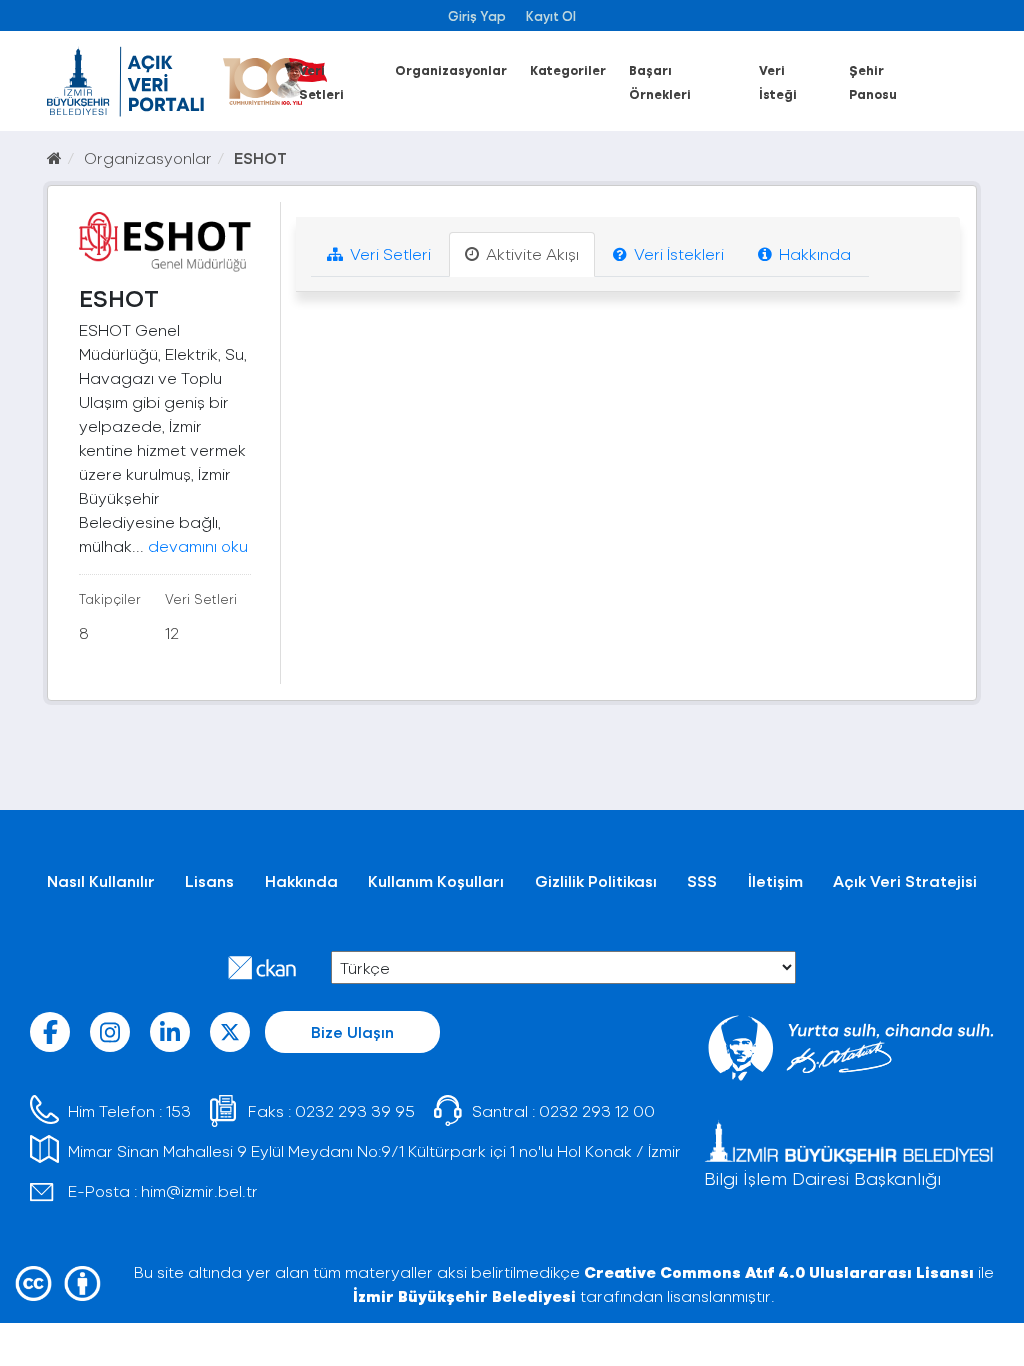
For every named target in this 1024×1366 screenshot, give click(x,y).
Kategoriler (568, 69)
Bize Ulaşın (352, 1031)
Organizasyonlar (451, 69)
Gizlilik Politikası (596, 880)
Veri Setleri (388, 253)
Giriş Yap (477, 15)
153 (178, 1110)
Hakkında (813, 253)
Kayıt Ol (551, 15)
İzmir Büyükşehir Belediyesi (464, 1295)
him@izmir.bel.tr (199, 1190)
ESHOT (260, 157)
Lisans (209, 880)
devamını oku (198, 545)
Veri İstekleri (677, 253)
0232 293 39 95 (355, 1110)
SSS (702, 880)
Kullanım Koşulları (436, 880)
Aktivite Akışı (530, 253)
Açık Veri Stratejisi (905, 880)
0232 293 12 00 (597, 1110)
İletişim (775, 880)
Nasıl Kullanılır (101, 880)
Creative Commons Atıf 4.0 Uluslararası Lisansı (779, 1271)
